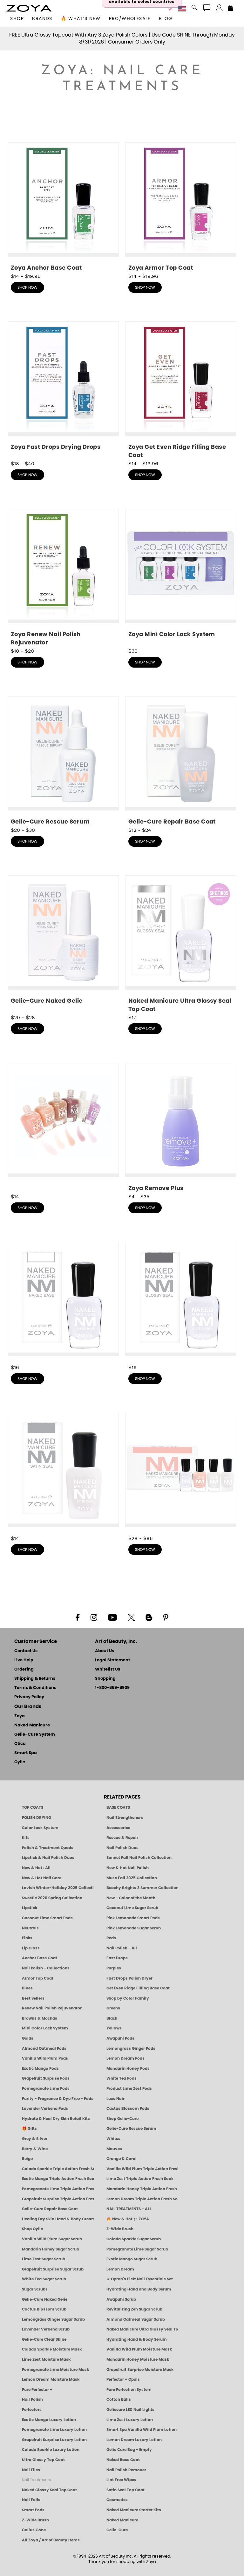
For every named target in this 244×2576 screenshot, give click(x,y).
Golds (28, 2038)
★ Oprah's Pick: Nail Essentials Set (140, 2279)
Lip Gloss (31, 1948)
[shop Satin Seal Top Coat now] (63, 1473)
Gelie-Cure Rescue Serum (131, 2129)
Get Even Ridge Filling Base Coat (138, 1988)
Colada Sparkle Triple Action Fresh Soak (58, 2169)
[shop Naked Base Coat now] (63, 1303)
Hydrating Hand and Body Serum (139, 2289)
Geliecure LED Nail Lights (130, 2410)
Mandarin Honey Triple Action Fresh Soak (142, 2189)
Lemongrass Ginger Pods (131, 2048)
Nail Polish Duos (122, 1848)
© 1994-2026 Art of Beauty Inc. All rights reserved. (122, 2559)
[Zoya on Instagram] (94, 1617)
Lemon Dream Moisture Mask (51, 2379)
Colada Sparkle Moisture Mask (52, 2349)
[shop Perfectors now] (63, 1126)
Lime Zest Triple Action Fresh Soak (140, 2179)
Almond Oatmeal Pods (44, 2048)
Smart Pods (33, 2510)
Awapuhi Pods (120, 2038)
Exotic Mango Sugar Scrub (132, 2259)
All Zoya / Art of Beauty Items (51, 2540)
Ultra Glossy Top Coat (43, 2460)
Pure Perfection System (129, 2390)
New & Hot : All (36, 1868)
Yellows (114, 2028)
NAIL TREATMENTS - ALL (129, 2209)
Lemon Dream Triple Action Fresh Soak (142, 2199)
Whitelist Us (108, 1669)
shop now (27, 287)
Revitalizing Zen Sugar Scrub (134, 2309)
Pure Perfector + (37, 2390)
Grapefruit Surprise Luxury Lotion (54, 2440)
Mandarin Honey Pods (128, 2068)
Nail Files (31, 2470)
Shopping (105, 1679)
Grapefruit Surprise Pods (46, 2078)
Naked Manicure (32, 1725)
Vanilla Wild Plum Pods (45, 2058)
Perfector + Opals (123, 2379)
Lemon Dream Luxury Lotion (134, 2440)
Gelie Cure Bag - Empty (129, 2450)
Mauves (114, 2149)
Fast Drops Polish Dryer (129, 1978)
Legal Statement (112, 1660)
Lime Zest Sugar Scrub (44, 2259)
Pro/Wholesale (130, 19)
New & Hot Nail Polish (128, 1868)
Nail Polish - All (122, 1948)
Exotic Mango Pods (40, 2068)
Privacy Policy (29, 1697)
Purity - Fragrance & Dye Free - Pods (58, 2099)
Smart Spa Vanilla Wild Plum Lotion (142, 2430)
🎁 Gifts (29, 2129)
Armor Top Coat (38, 1978)
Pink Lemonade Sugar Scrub (134, 1928)
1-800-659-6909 (112, 1688)
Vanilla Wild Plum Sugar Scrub (52, 2239)
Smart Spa (26, 1753)
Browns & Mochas (40, 2018)
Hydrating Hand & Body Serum (137, 2339)
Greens (113, 2008)
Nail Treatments (36, 2480)
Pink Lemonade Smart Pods (133, 1918)
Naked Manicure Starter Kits (134, 2510)
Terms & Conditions (35, 1688)
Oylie (20, 1762)
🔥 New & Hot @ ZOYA (128, 2219)
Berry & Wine (35, 2149)
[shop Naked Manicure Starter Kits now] (181, 1473)
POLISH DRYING (37, 1818)
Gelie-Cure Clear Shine (44, 2339)
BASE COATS (118, 1807)
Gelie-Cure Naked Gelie (45, 2299)
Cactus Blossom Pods (128, 2109)
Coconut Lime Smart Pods (47, 1918)
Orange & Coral (122, 2159)
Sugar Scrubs (35, 2289)
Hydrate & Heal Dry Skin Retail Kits (56, 2119)
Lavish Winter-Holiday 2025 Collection (58, 1888)
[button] (29, 8)
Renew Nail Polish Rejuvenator (52, 2008)
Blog (166, 19)
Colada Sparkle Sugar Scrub (134, 2239)
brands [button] (42, 19)
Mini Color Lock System (45, 2028)
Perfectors (32, 2410)
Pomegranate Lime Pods (46, 2088)
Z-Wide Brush (120, 2229)
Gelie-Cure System (35, 1735)
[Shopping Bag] (230, 9)
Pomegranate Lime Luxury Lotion (54, 2430)
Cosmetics (117, 2500)
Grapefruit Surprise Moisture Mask (140, 2370)
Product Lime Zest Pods (129, 2088)
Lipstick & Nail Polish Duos (48, 1858)
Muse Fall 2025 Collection (132, 1878)
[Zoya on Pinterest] (166, 1617)
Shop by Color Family (128, 1998)
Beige (27, 2159)
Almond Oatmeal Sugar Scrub (136, 2319)
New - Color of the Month (131, 1898)
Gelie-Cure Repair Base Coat (50, 2209)
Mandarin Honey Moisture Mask (138, 2359)
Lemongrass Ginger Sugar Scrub (53, 2319)
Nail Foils (31, 2500)
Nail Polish (32, 2399)
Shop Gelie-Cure (122, 2119)
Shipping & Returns (35, 1679)
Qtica (20, 1744)
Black (112, 2018)
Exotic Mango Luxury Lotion (49, 2420)
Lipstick (30, 1908)
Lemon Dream (120, 2269)
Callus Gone (34, 2530)
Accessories (118, 1828)
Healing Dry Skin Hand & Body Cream (58, 2219)
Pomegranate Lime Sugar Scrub (137, 2249)
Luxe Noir (115, 2099)
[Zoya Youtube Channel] (112, 1617)
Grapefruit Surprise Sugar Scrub (53, 2269)
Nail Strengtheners (125, 1818)
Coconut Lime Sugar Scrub (132, 1908)
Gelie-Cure (117, 2530)
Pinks (27, 1938)
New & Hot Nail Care (42, 1878)
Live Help (24, 1660)
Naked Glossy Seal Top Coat (49, 2490)
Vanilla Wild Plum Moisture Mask (139, 2349)
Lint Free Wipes (121, 2480)
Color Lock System (40, 1828)
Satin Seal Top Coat (125, 2490)
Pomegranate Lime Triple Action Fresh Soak (58, 2189)
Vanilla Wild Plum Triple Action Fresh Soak (142, 2169)
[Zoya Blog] (149, 1617)
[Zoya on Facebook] (78, 1617)
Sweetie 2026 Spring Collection (52, 1898)
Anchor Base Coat (40, 1958)
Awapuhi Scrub (121, 2299)
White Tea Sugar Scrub (44, 2279)
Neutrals (30, 1928)
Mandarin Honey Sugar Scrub (51, 2249)
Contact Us (26, 1651)
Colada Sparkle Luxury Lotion (51, 2450)
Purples (114, 1968)
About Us (105, 1651)
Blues (27, 1988)
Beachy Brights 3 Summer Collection (142, 1888)
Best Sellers (33, 1998)
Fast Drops (117, 1958)
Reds (111, 1938)
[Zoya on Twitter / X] (131, 1617)
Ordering (24, 1669)
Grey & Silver (35, 2139)
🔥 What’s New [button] (81, 19)
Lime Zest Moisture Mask (46, 2359)
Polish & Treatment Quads (48, 1848)
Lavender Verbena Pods (45, 2109)
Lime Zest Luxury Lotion (130, 2420)
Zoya (20, 1716)
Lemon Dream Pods (125, 2058)
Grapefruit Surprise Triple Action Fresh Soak (58, 2199)
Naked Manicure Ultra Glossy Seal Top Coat (142, 2329)
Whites (113, 2139)
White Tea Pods (122, 2078)
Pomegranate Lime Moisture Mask (55, 2370)
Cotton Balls (119, 2399)
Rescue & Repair (122, 1838)
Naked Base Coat (123, 2460)
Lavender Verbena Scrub (46, 2329)
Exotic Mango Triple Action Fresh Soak (58, 2179)
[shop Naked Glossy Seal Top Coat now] (181, 1303)
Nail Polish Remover (126, 2470)
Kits (26, 1838)
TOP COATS (33, 1807)
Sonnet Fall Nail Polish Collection (139, 1858)
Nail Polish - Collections (46, 1968)
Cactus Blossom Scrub (44, 2309)
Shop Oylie (32, 2229)
